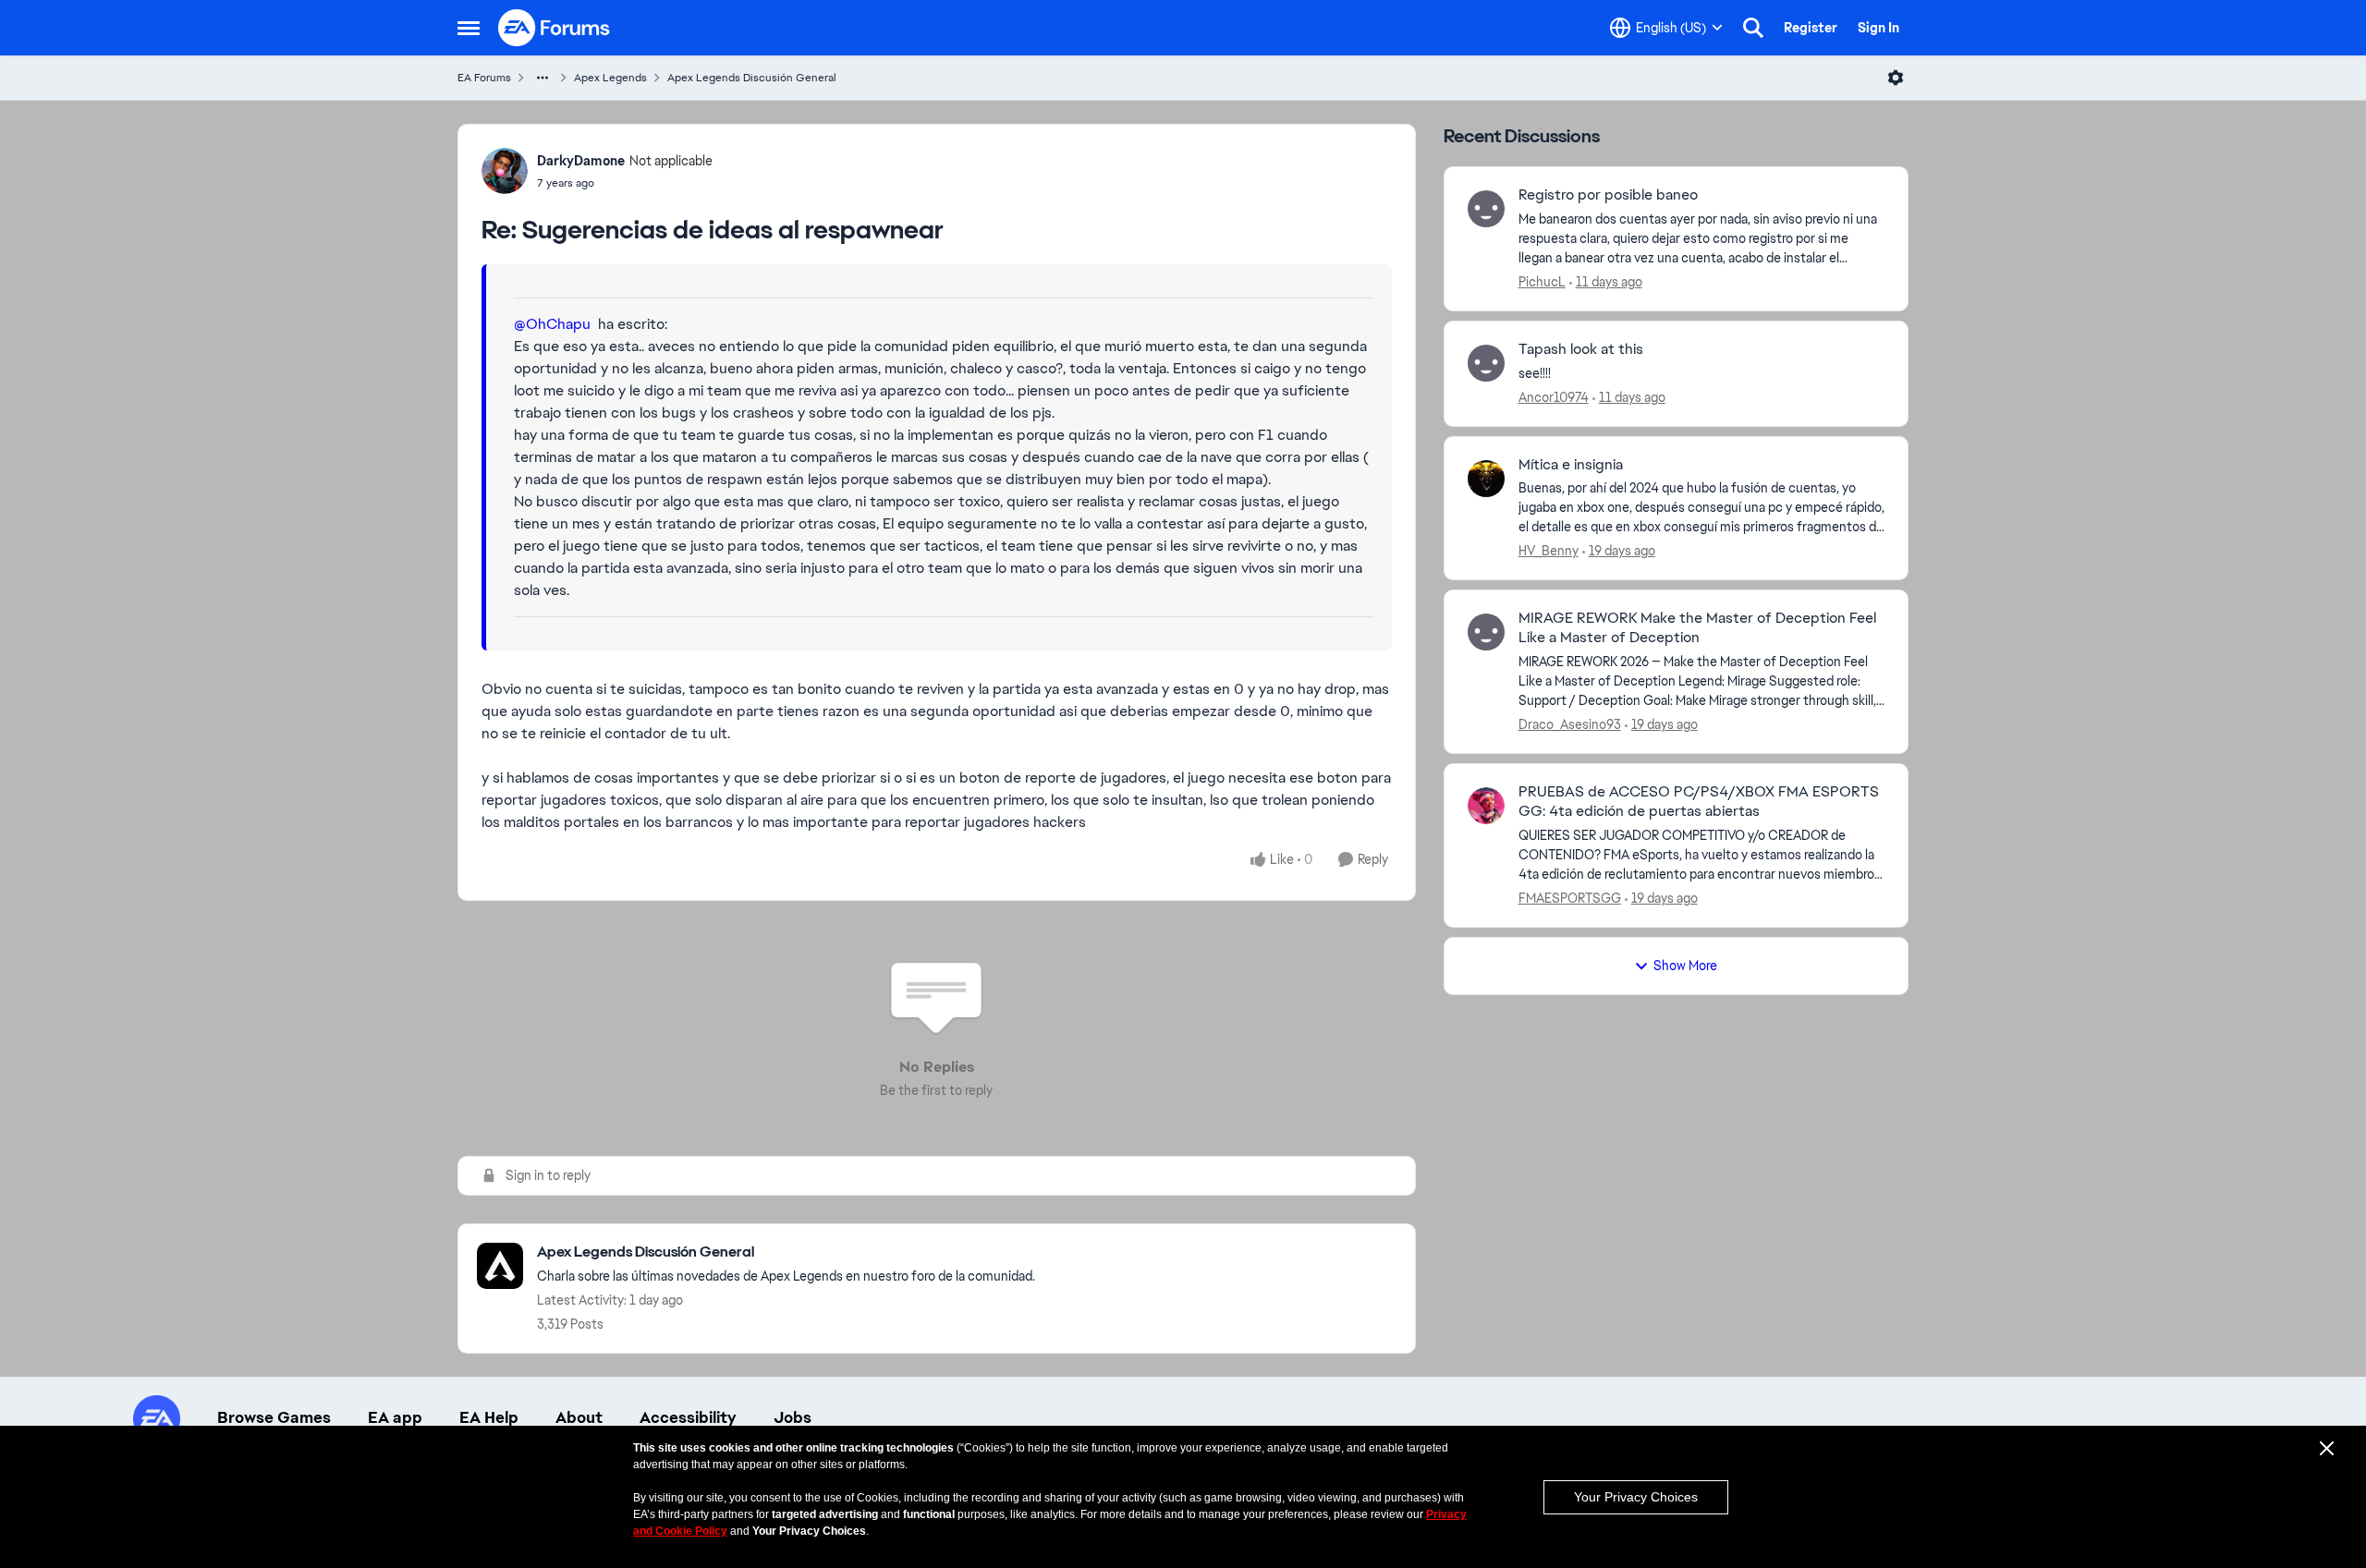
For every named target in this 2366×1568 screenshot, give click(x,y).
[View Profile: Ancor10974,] (1486, 363)
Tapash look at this (1581, 349)
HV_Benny (1549, 551)
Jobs (793, 1417)
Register (1811, 28)
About (579, 1417)
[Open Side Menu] (469, 28)
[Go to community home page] (555, 28)
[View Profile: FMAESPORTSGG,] (1486, 806)
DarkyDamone (581, 161)
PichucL (1542, 282)
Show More (1685, 966)
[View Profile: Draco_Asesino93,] (1486, 632)
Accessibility (688, 1417)
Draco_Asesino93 (1570, 724)
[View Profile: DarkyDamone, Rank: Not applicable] (505, 171)
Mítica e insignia (1571, 465)
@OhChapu (552, 324)
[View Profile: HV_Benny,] (1486, 479)
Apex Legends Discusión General (752, 78)
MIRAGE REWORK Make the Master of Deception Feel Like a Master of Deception (1697, 628)
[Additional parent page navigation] (543, 78)
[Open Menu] (1896, 78)
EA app (395, 1417)
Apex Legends (610, 78)
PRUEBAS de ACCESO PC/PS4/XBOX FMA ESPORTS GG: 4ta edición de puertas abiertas (1699, 802)
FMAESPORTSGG (1570, 898)
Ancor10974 (1554, 397)
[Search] (1753, 28)
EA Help (489, 1417)
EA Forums (484, 78)
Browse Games (274, 1417)
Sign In (1878, 28)
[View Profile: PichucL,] (1486, 209)
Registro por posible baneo (1608, 195)
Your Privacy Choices (1636, 1497)
